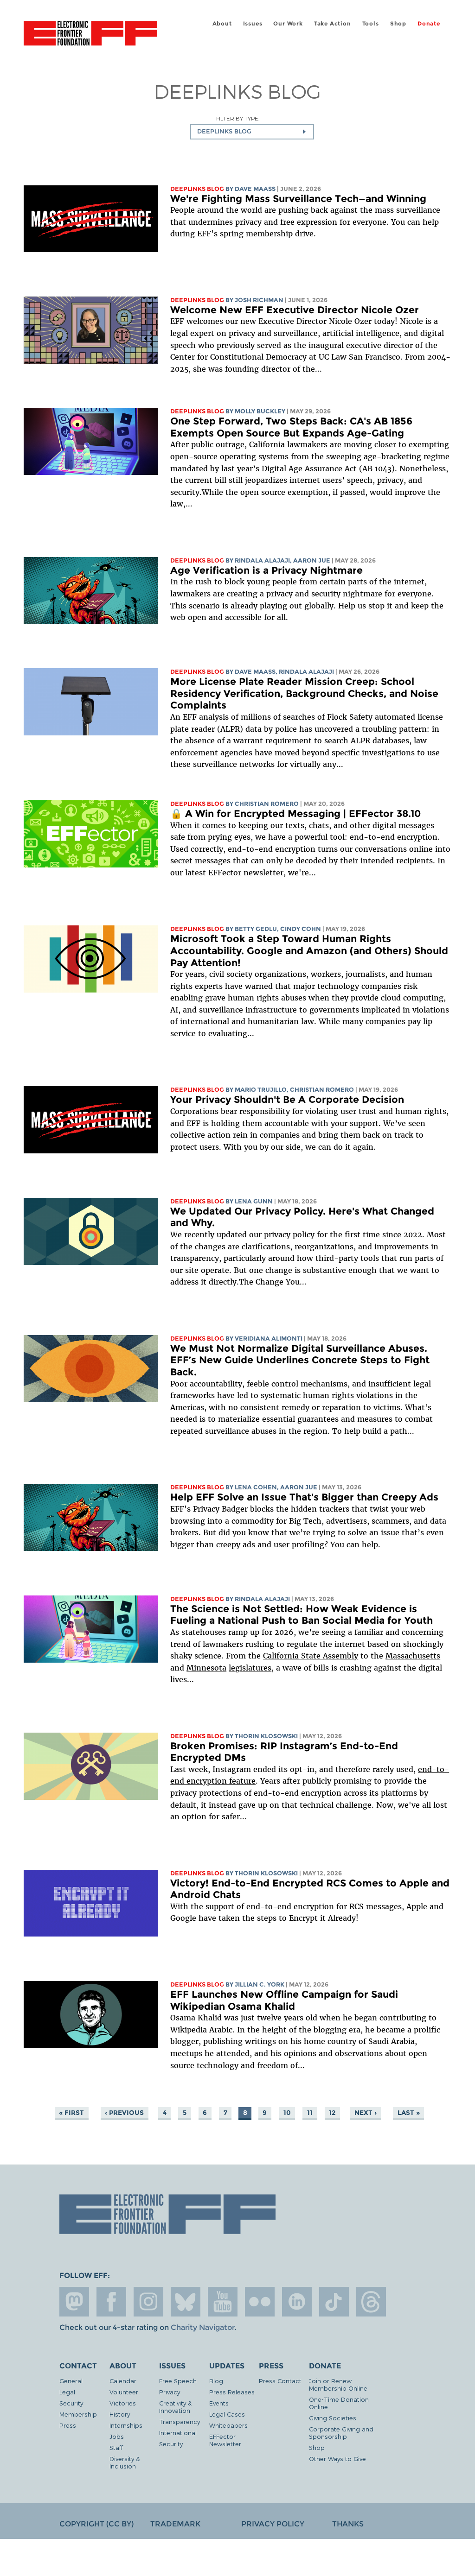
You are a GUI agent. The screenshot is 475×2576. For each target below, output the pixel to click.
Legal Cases (227, 2414)
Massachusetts (413, 1656)
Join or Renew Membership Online (338, 2384)
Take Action (333, 23)
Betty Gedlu (256, 929)
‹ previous (124, 2113)
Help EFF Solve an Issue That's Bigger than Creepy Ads (304, 1497)
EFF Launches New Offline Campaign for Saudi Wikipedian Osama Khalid (284, 2000)
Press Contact (280, 2381)
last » (409, 2113)
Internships (126, 2425)
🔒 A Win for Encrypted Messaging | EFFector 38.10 (295, 813)
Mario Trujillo (261, 1090)
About (222, 23)
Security (71, 2403)
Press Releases (232, 2392)
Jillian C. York (260, 1984)
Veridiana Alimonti (269, 1339)
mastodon (74, 2302)
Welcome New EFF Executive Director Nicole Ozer (295, 310)
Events (219, 2403)
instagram (148, 2302)
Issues (253, 23)
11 (310, 2113)
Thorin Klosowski (266, 1736)
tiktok (334, 2302)
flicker (260, 2302)
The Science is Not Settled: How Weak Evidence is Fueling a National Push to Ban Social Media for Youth (302, 1615)
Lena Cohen (256, 1487)
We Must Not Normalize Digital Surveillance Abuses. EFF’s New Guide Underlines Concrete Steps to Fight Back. (300, 1360)
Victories (123, 2403)
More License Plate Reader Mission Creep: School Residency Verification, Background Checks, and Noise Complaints (304, 693)
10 (287, 2113)
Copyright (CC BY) (96, 2524)
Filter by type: (238, 118)
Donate (429, 23)
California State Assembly (311, 1656)
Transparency (180, 2421)
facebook (111, 2302)
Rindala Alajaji (262, 560)
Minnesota (206, 1668)
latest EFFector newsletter (234, 873)
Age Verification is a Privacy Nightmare (266, 570)
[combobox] (252, 132)
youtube (223, 2302)
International (178, 2433)
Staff (116, 2447)
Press (68, 2425)
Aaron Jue (312, 560)
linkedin (297, 2302)
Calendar (123, 2381)
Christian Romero (267, 804)
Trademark (175, 2524)
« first (71, 2113)
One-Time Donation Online (339, 2403)
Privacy (170, 2392)
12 (332, 2113)
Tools (371, 23)
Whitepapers (228, 2425)
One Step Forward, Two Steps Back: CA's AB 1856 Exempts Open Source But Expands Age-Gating (291, 427)
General (71, 2381)
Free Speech (178, 2381)
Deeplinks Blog (197, 189)
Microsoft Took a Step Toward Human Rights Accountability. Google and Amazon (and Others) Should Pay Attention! (309, 950)
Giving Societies (333, 2418)
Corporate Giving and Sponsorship (341, 2433)
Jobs (117, 2436)
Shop (398, 23)
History (120, 2414)
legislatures (250, 1668)
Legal (67, 2392)
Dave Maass (255, 189)
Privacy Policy (273, 2524)
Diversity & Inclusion (125, 2462)
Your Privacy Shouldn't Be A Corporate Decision (287, 1099)
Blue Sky (186, 2302)
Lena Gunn (254, 1201)
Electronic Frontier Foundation (90, 35)
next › (366, 2113)
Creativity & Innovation (175, 2407)
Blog (216, 2381)
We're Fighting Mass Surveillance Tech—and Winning (298, 199)
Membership (78, 2414)
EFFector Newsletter (225, 2440)
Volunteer (124, 2392)
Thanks (348, 2524)
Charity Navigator (202, 2327)
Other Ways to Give (337, 2459)
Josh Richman (259, 300)
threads (371, 2302)
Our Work (288, 23)
